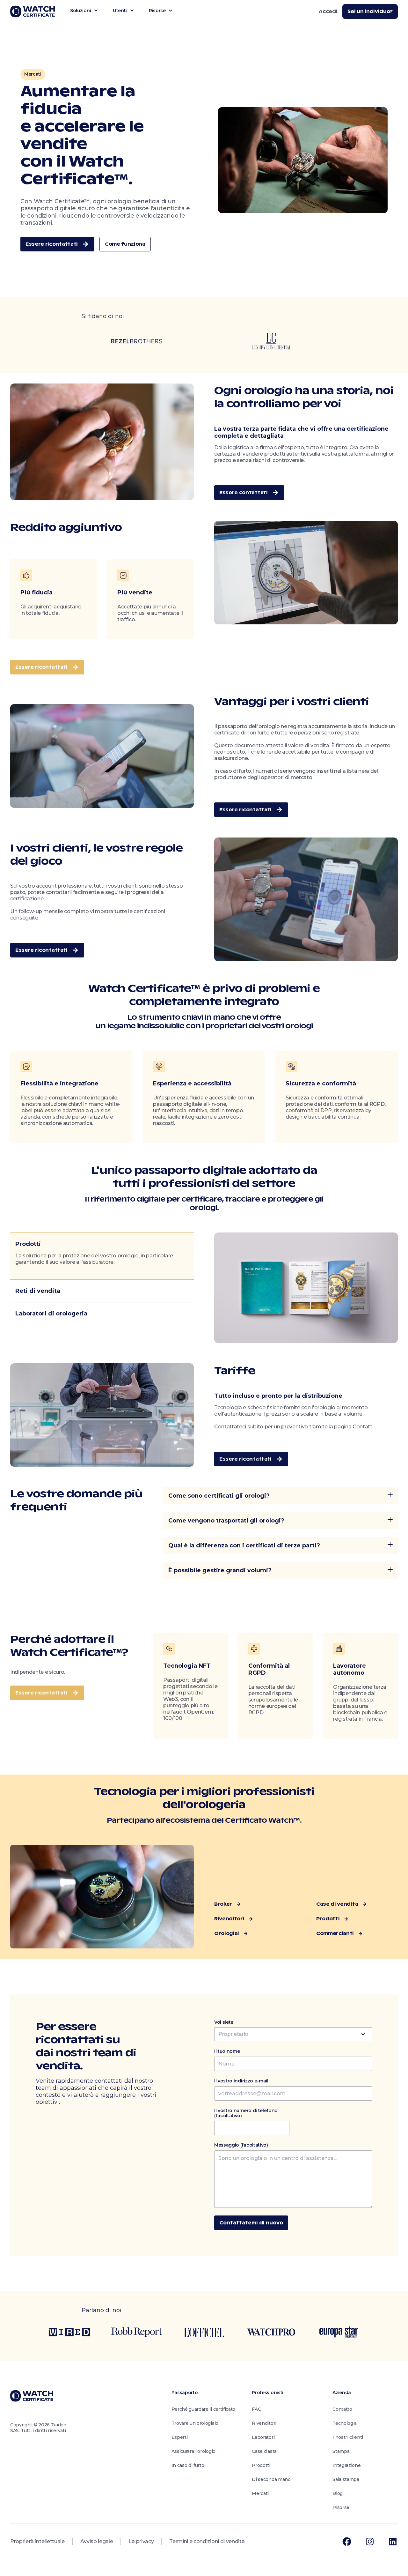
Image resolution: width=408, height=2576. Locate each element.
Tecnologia (345, 2423)
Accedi (328, 11)
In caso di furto (188, 2465)
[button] (84, 11)
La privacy (141, 2541)
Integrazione (346, 2465)
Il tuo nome (227, 2051)
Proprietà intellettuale (37, 2541)
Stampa (341, 2451)
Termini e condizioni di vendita (207, 2541)
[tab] (102, 1256)
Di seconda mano (271, 2479)
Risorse (341, 2507)
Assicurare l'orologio (193, 2451)
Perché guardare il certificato (203, 2409)
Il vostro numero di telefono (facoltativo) (246, 2113)
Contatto (342, 2409)
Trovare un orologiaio (195, 2423)
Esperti (180, 2437)
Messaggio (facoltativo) (241, 2145)
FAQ (257, 2409)
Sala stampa (346, 2479)
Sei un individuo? (370, 11)
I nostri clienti (348, 2437)
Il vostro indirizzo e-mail (241, 2081)
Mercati (260, 2493)
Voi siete (224, 2022)
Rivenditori (264, 2423)
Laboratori (263, 2437)
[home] (33, 11)
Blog (338, 2493)
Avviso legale (97, 2541)
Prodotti (261, 2465)
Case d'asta (264, 2451)
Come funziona (125, 244)
